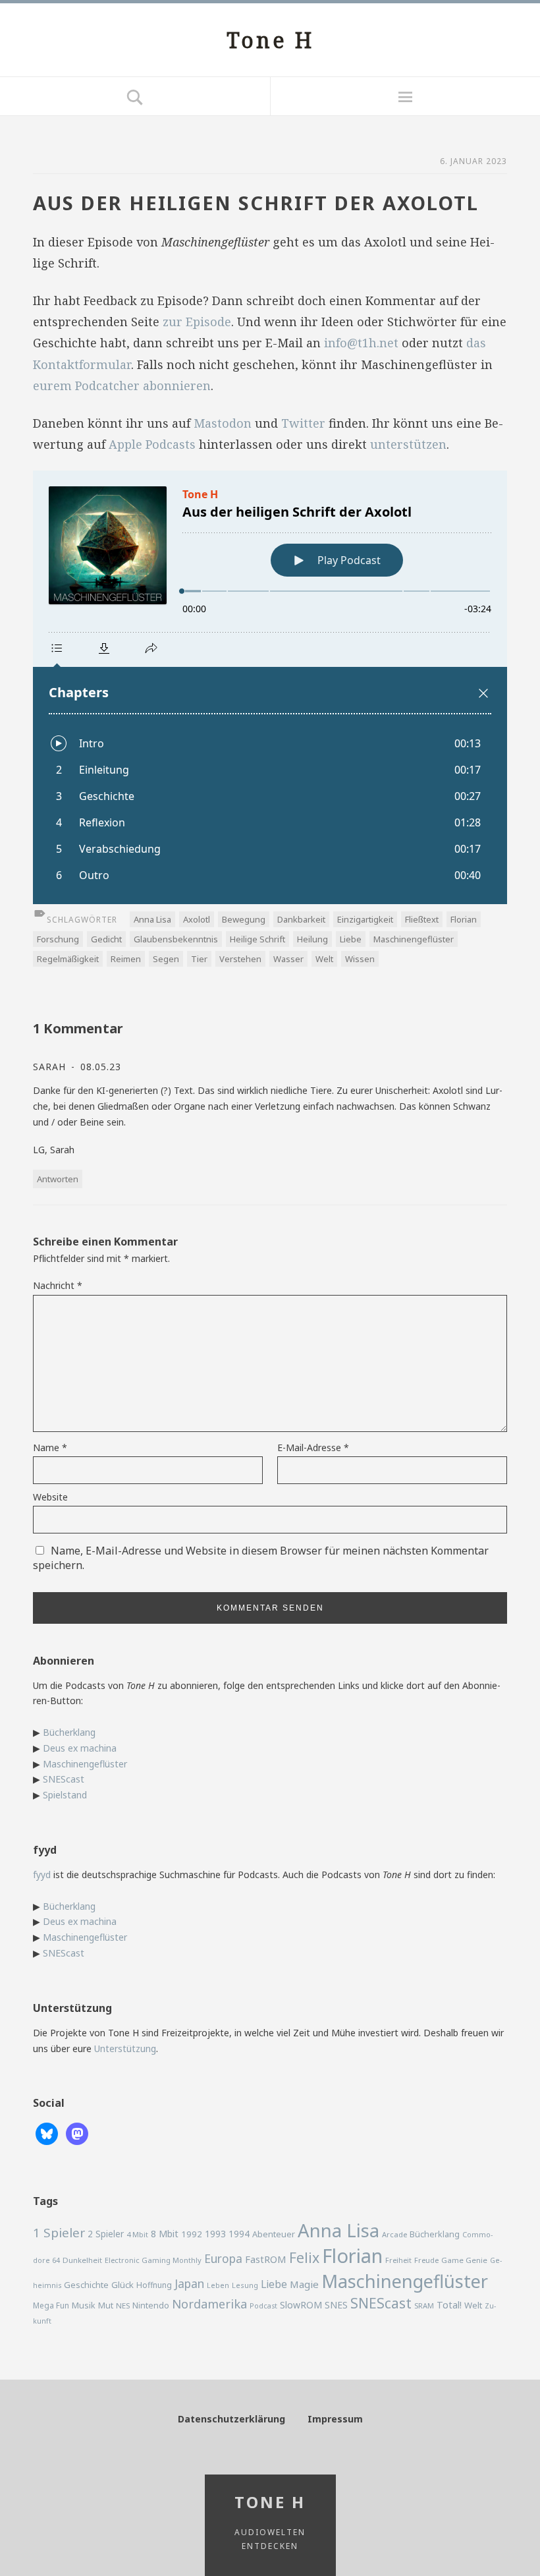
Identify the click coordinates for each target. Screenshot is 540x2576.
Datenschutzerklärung (231, 2419)
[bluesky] (47, 2133)
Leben (218, 2285)
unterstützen (408, 444)
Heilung (312, 939)
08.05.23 (99, 1067)
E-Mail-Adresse (313, 1447)
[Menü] (405, 96)
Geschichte (86, 2285)
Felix (304, 2257)
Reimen (126, 959)
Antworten (58, 1179)
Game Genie (464, 2260)
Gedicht (106, 939)
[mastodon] (77, 2133)
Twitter (303, 423)
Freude (426, 2260)
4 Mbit (137, 2234)
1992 (192, 2234)
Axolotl (197, 919)
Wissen (360, 959)
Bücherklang (69, 1732)
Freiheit (398, 2260)
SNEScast (64, 1779)
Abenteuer (274, 2234)
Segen (166, 959)
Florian (464, 919)
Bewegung (244, 919)
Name (50, 1447)
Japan (189, 2283)
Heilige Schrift (257, 939)
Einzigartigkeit (365, 919)
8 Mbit (165, 2234)
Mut (106, 2305)
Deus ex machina (80, 1748)
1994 (239, 2234)
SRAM (424, 2305)
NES (123, 2305)
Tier (199, 959)
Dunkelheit (82, 2260)
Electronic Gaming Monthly (153, 2260)
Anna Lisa (152, 919)
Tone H (270, 40)
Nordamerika (209, 2304)
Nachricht (58, 1285)
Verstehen (240, 959)
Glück (122, 2285)
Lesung (245, 2285)
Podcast (263, 2306)
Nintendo (151, 2305)
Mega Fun (51, 2305)
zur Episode (197, 322)
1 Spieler (59, 2233)
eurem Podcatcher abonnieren (122, 386)
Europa (223, 2258)
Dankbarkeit (301, 919)
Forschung (58, 939)
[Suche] (135, 96)
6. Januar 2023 (473, 161)
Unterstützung (125, 2048)
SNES (336, 2305)
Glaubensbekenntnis (176, 939)
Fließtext (422, 919)
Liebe (351, 939)
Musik (84, 2305)
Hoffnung (154, 2285)
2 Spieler (106, 2234)
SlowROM (301, 2305)
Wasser (288, 959)
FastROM (266, 2259)
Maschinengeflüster (414, 939)
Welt (324, 959)
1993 (215, 2234)
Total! (449, 2305)
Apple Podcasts (152, 444)
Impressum (335, 2419)
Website (50, 1497)
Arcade (394, 2234)
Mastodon (223, 423)
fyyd (42, 1875)
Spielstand (65, 1795)
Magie (304, 2284)
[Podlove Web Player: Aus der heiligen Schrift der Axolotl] (270, 687)
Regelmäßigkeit (68, 959)
